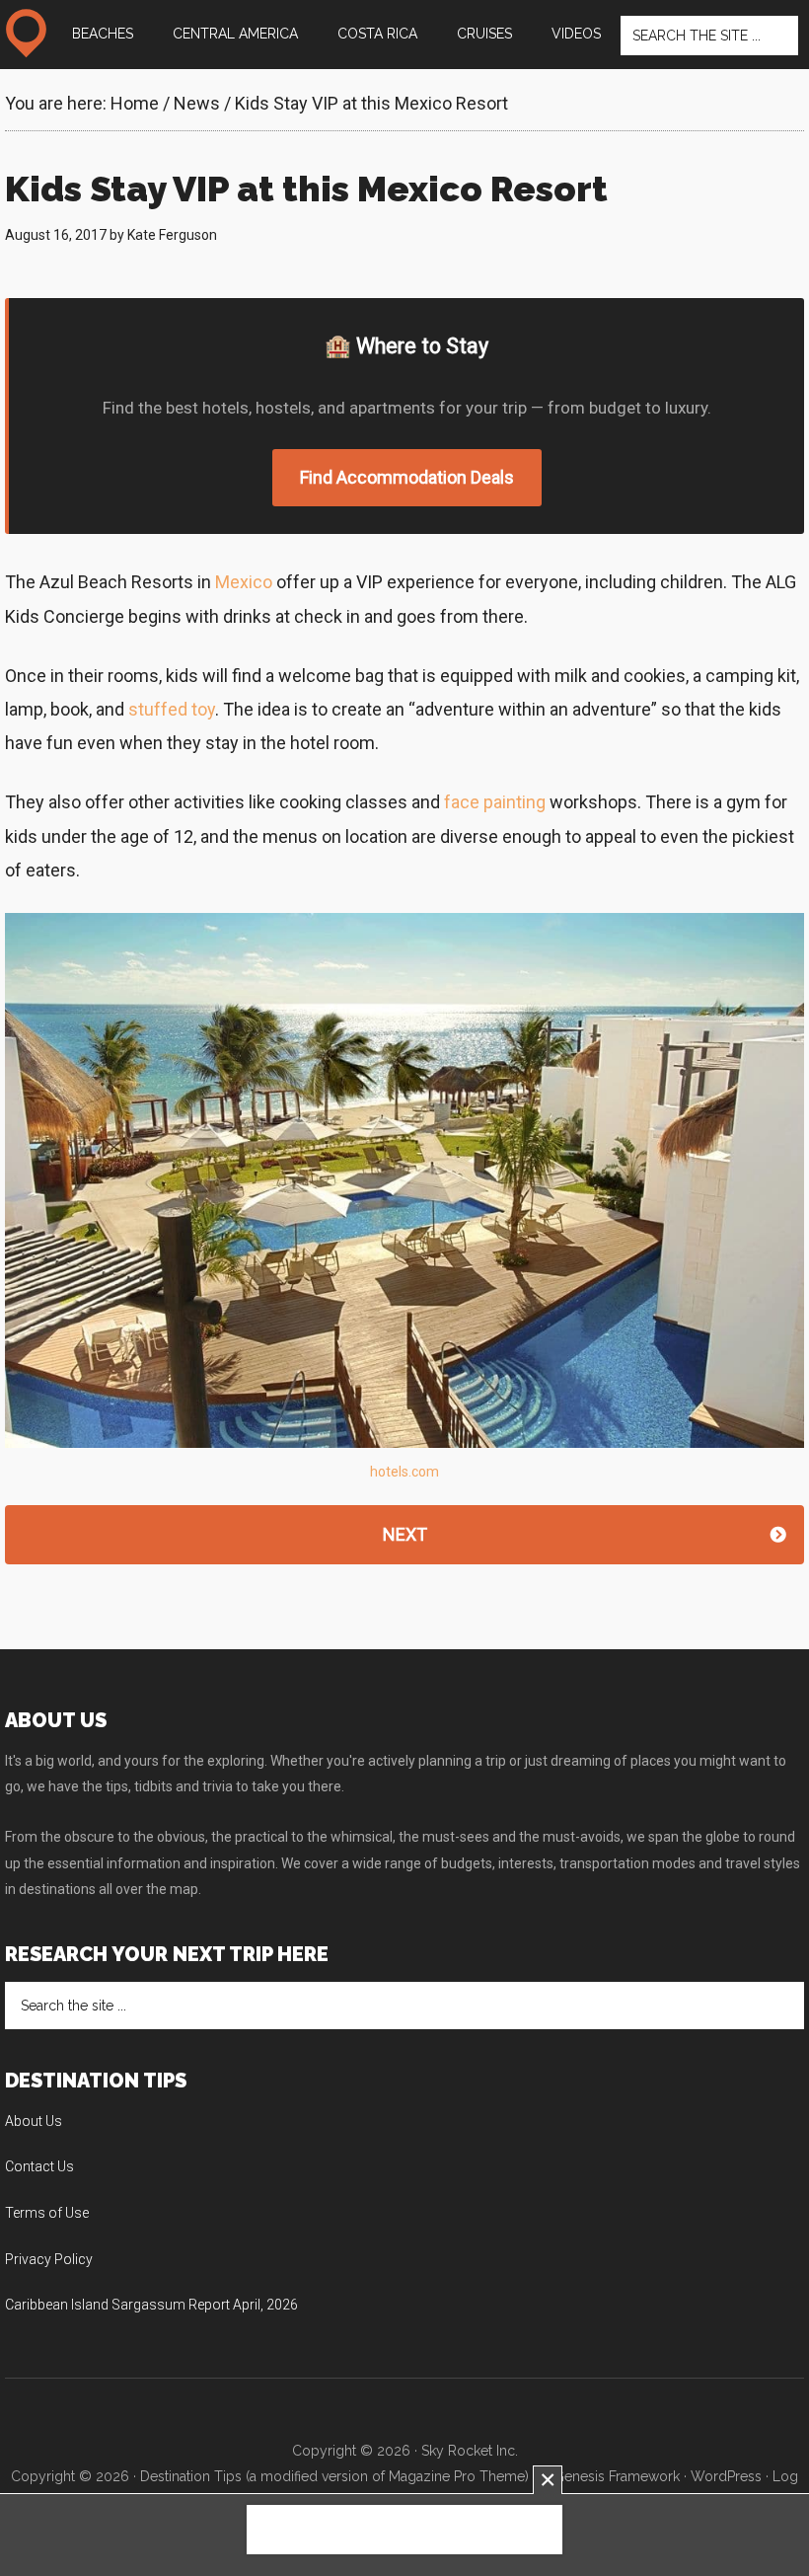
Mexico (244, 582)
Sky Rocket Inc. (470, 2451)
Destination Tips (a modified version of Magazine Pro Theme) (334, 2476)
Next (405, 1534)
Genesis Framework (617, 2476)
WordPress (726, 2476)
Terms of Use (47, 2213)
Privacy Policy (49, 2259)
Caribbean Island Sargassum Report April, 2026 (151, 2305)
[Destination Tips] (26, 34)
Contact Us (39, 2166)
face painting (495, 802)
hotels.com (404, 1472)
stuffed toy (172, 709)
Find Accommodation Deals (407, 477)
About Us (34, 2121)
